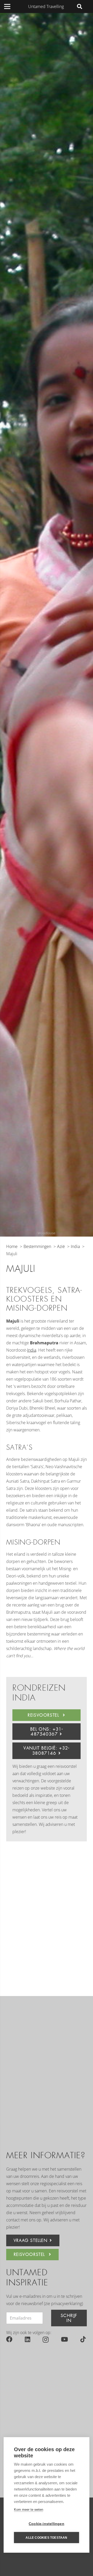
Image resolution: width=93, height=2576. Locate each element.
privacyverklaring (67, 2304)
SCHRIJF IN (69, 2318)
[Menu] (7, 6)
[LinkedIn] (28, 2339)
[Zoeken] (80, 6)
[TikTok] (83, 2339)
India (32, 1350)
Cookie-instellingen (47, 2524)
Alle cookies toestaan (46, 2538)
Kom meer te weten (29, 2510)
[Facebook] (9, 2339)
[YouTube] (64, 2339)
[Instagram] (46, 2340)
